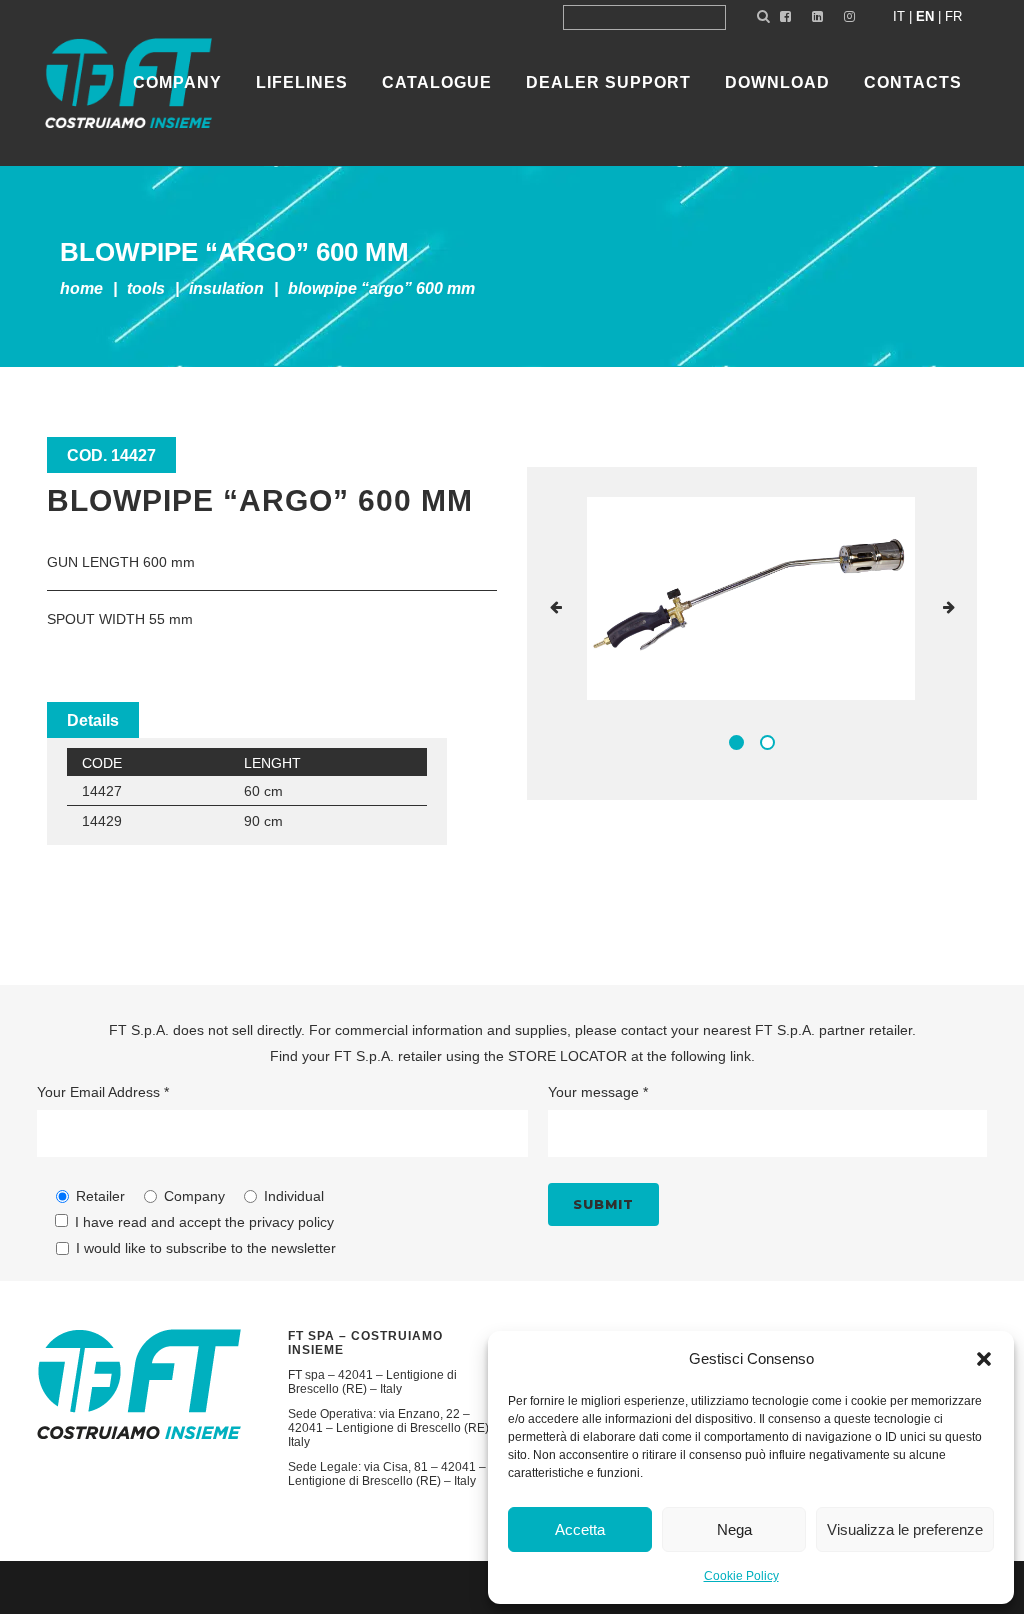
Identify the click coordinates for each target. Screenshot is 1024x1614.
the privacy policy (279, 1222)
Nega (734, 1529)
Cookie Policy (741, 1576)
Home (81, 288)
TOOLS (146, 288)
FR (953, 16)
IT (899, 16)
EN (925, 16)
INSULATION (226, 288)
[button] (984, 1359)
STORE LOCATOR (567, 1056)
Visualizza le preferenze (905, 1529)
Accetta (580, 1529)
